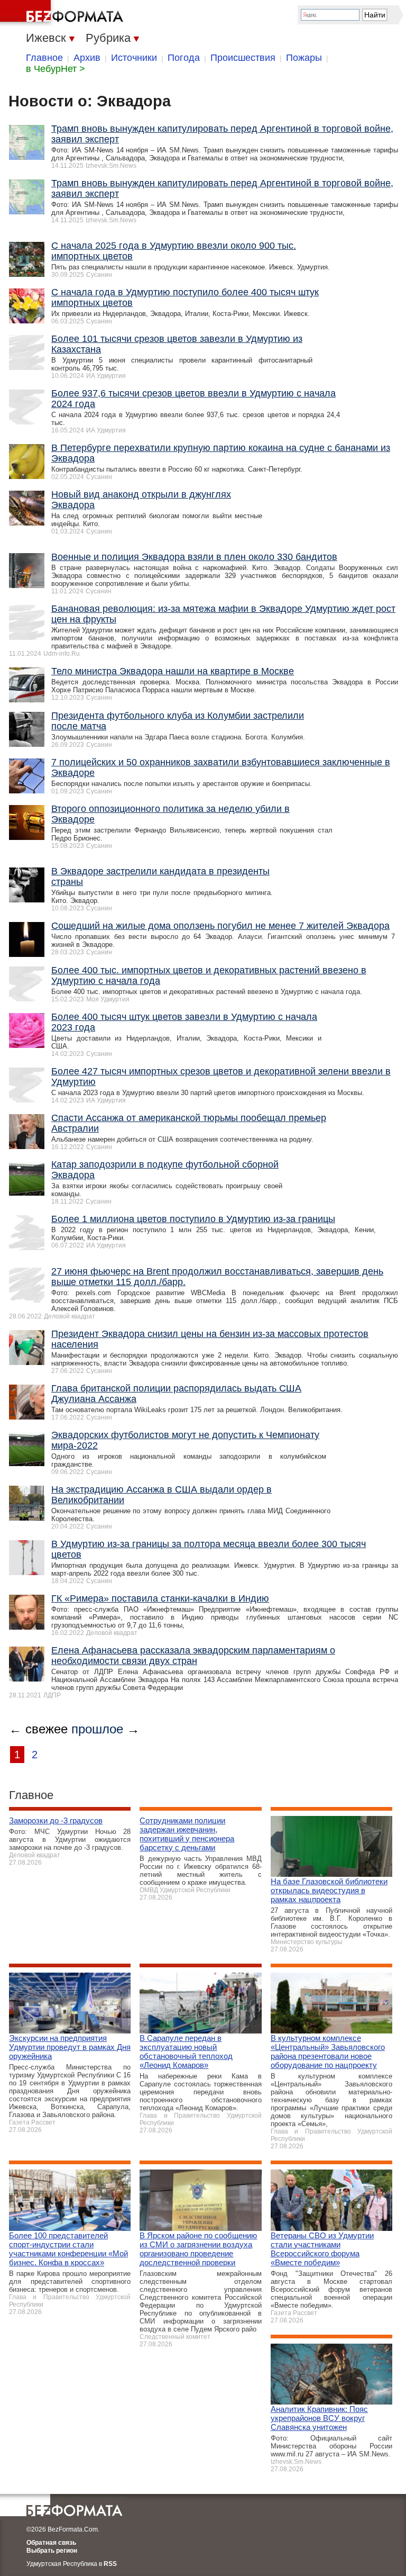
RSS (110, 2564)
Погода (184, 58)
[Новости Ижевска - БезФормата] (63, 13)
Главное (44, 58)
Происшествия (243, 58)
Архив (87, 58)
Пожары (304, 58)
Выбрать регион (52, 2551)
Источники (134, 58)
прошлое (97, 1729)
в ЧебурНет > (56, 69)
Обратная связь (51, 2543)
